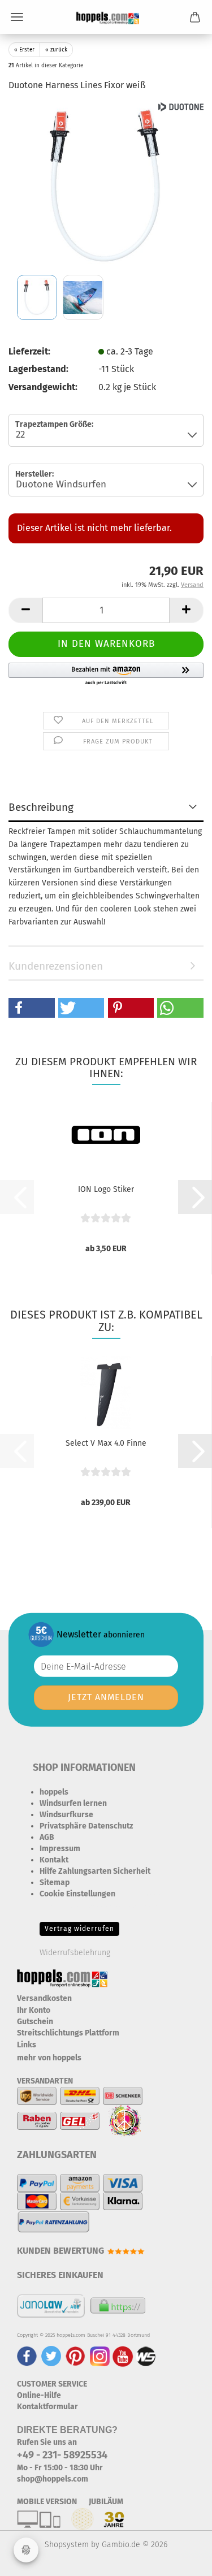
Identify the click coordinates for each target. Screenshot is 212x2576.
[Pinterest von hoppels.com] (75, 2356)
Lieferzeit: (29, 351)
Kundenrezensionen (56, 966)
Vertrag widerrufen (79, 1929)
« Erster (24, 50)
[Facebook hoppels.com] (27, 2356)
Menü (17, 17)
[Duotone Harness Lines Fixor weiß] (106, 186)
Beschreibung (41, 807)
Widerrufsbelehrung (75, 1953)
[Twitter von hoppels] (51, 2356)
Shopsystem (67, 2545)
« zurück (56, 50)
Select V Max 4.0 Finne (106, 1443)
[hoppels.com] (106, 17)
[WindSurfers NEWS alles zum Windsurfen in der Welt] (146, 2356)
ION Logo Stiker (106, 1189)
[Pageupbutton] (181, 2559)
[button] (25, 610)
